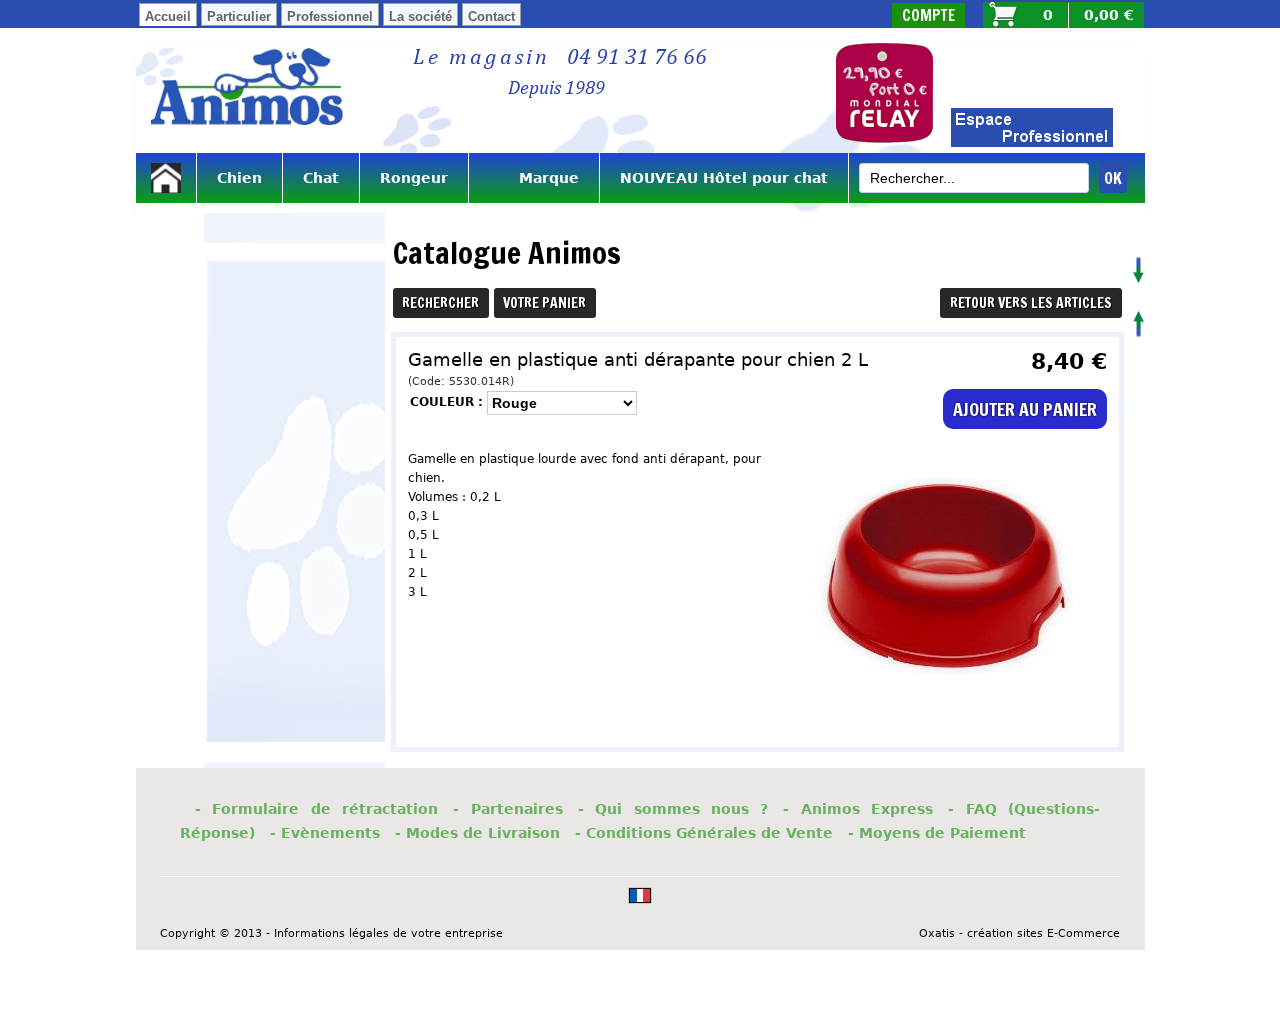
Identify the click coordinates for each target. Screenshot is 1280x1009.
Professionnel (330, 16)
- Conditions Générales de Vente (704, 833)
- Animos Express (858, 809)
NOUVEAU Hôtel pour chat (724, 178)
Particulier (239, 16)
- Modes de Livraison (477, 833)
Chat (321, 178)
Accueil (168, 16)
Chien (239, 178)
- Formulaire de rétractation (316, 809)
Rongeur (414, 178)
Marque (534, 178)
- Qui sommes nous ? (673, 809)
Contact (491, 16)
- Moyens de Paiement (937, 833)
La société (420, 16)
